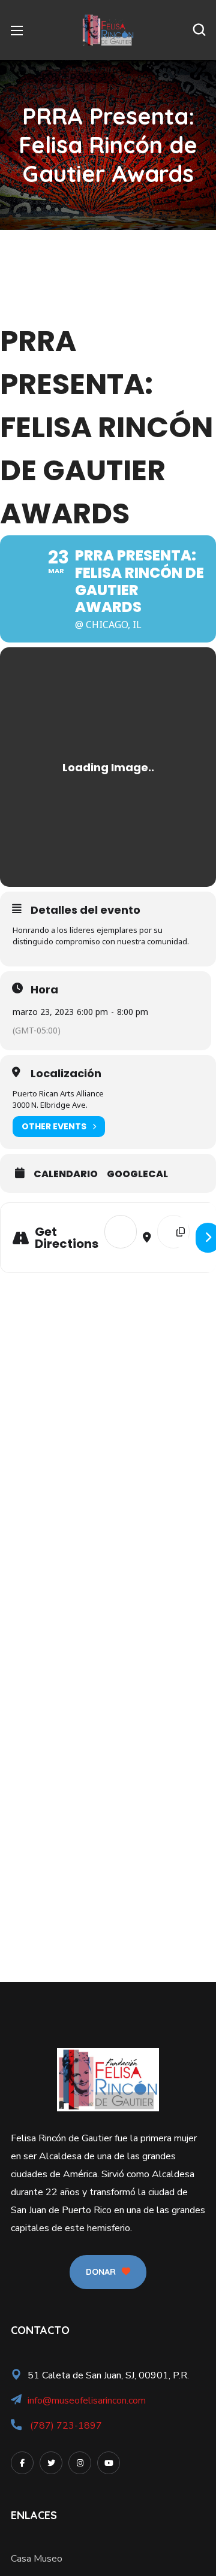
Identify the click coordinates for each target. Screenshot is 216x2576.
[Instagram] (80, 2463)
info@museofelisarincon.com (87, 2401)
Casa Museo (37, 2559)
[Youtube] (109, 2463)
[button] (199, 30)
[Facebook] (22, 2463)
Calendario (66, 1174)
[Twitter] (51, 2463)
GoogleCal (137, 1174)
